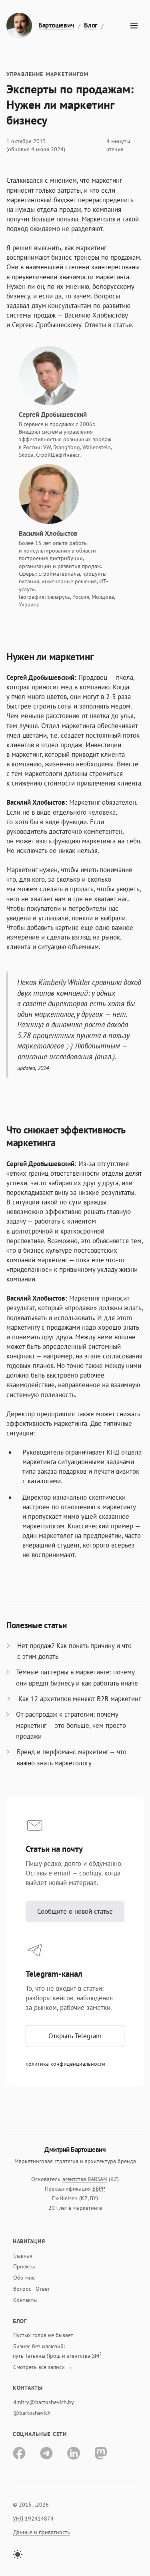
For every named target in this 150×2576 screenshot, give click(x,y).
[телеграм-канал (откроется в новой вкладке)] (46, 2453)
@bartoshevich (32, 2413)
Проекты (24, 2266)
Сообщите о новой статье (75, 1911)
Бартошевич (56, 25)
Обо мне (24, 2278)
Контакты (25, 2300)
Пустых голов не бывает (43, 2335)
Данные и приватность (42, 2532)
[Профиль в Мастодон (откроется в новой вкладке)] (101, 2453)
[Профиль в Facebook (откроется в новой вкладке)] (19, 2453)
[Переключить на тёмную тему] (18, 2554)
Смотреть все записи (39, 2367)
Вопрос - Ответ (32, 2289)
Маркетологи (101, 219)
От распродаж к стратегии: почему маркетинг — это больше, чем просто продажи (71, 1725)
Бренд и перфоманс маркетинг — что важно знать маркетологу (72, 1757)
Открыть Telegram (75, 2036)
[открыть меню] (134, 26)
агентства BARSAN (85, 2179)
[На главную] (19, 26)
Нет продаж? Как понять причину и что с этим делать (74, 1651)
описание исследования (55, 1056)
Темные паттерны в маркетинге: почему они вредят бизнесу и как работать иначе (77, 1677)
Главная (23, 2256)
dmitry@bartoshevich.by (44, 2402)
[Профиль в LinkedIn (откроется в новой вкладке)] (74, 2453)
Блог (91, 25)
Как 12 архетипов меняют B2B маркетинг (80, 1699)
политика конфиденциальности (65, 2064)
